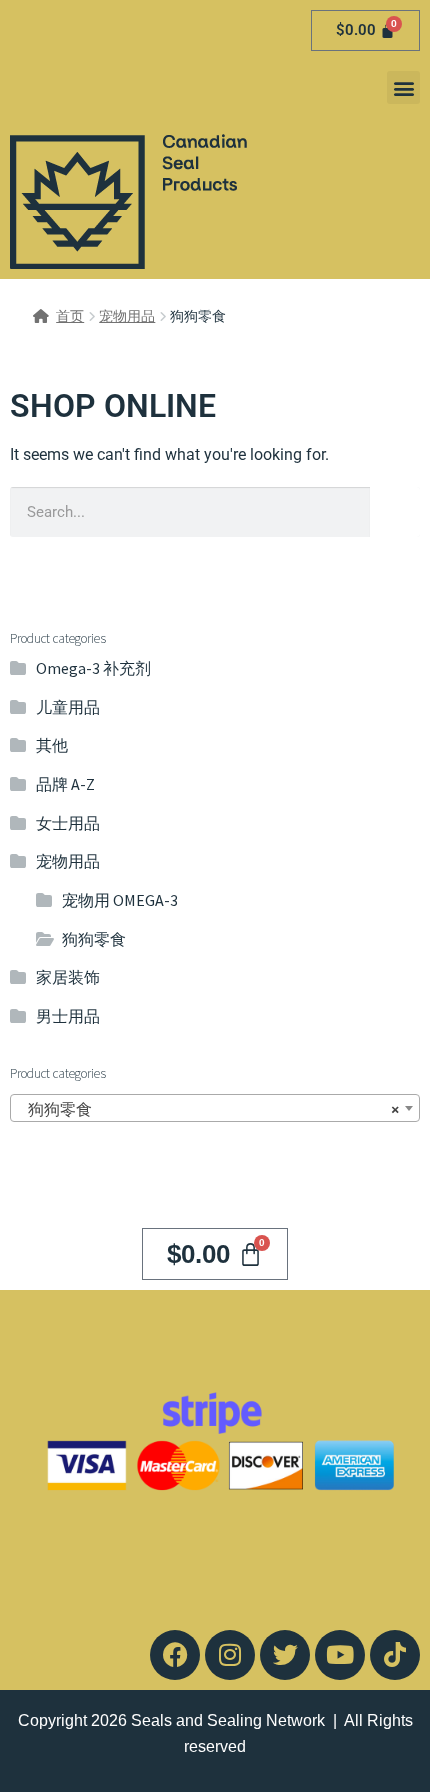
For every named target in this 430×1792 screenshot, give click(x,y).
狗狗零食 (94, 939)
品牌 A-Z (65, 784)
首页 (70, 316)
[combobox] (215, 1108)
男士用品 (68, 1016)
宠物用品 (127, 316)
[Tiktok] (395, 1655)
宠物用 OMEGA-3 (120, 900)
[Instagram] (230, 1655)
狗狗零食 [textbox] (209, 1109)
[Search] (395, 512)
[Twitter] (285, 1655)
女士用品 (68, 823)
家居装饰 (68, 977)
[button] (403, 87)
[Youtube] (340, 1655)
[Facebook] (175, 1655)
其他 (52, 745)
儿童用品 (68, 707)
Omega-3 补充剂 (93, 668)
